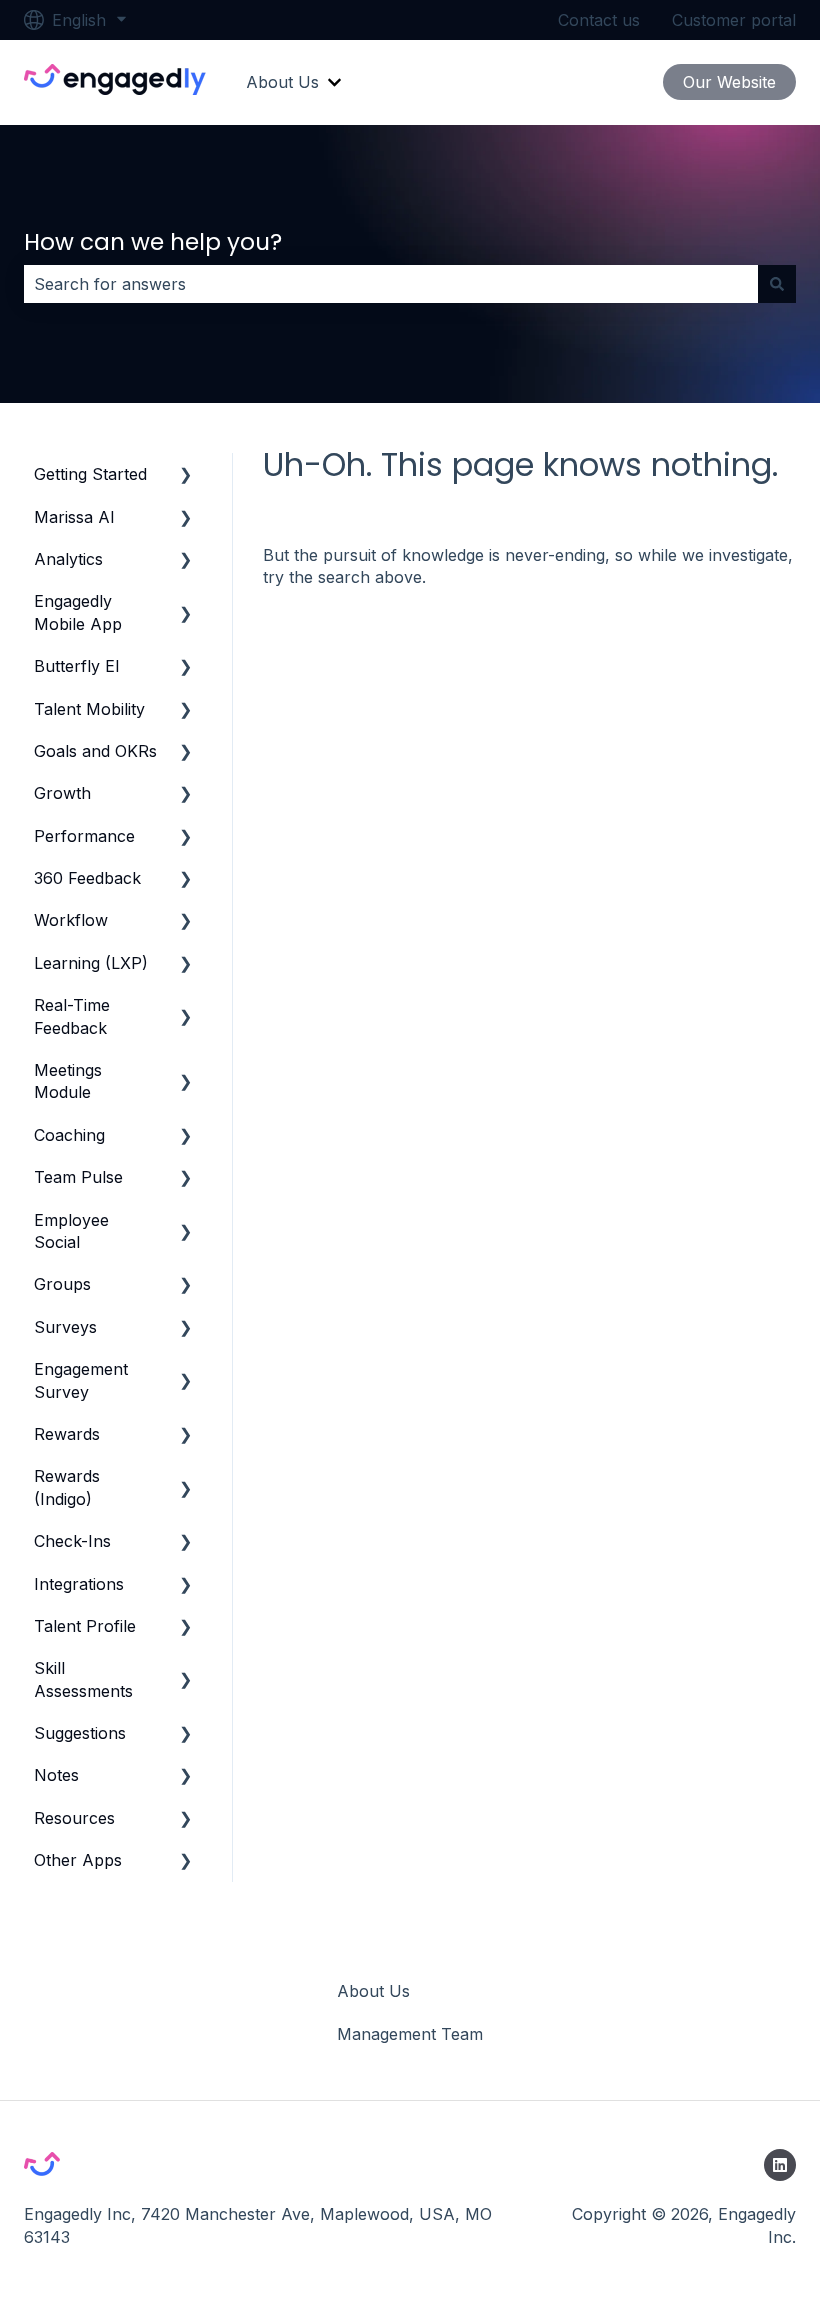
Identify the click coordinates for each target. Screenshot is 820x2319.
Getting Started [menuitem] (90, 474)
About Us (282, 82)
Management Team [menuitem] (410, 2034)
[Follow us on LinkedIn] (780, 2165)
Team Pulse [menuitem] (78, 1177)
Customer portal (734, 20)
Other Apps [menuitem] (78, 1860)
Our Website (729, 82)
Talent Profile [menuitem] (85, 1626)
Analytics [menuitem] (68, 559)
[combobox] (391, 284)
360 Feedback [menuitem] (87, 878)
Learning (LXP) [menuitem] (91, 963)
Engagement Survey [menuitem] (81, 1380)
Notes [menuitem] (56, 1775)
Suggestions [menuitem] (80, 1733)
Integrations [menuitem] (79, 1584)
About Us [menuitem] (373, 1991)
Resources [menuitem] (74, 1818)
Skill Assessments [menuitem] (83, 1679)
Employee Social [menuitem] (71, 1231)
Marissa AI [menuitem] (74, 517)
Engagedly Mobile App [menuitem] (78, 612)
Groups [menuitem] (62, 1284)
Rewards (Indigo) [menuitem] (67, 1487)
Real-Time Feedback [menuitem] (72, 1016)
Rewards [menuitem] (67, 1434)
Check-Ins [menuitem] (72, 1541)
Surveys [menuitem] (65, 1327)
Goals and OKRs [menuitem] (95, 751)
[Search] (777, 284)
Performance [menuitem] (84, 836)
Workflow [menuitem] (71, 920)
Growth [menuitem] (62, 793)
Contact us (599, 20)
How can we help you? (153, 242)
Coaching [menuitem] (69, 1135)
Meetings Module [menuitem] (68, 1081)
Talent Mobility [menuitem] (89, 709)
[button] (186, 475)
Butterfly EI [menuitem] (77, 666)
